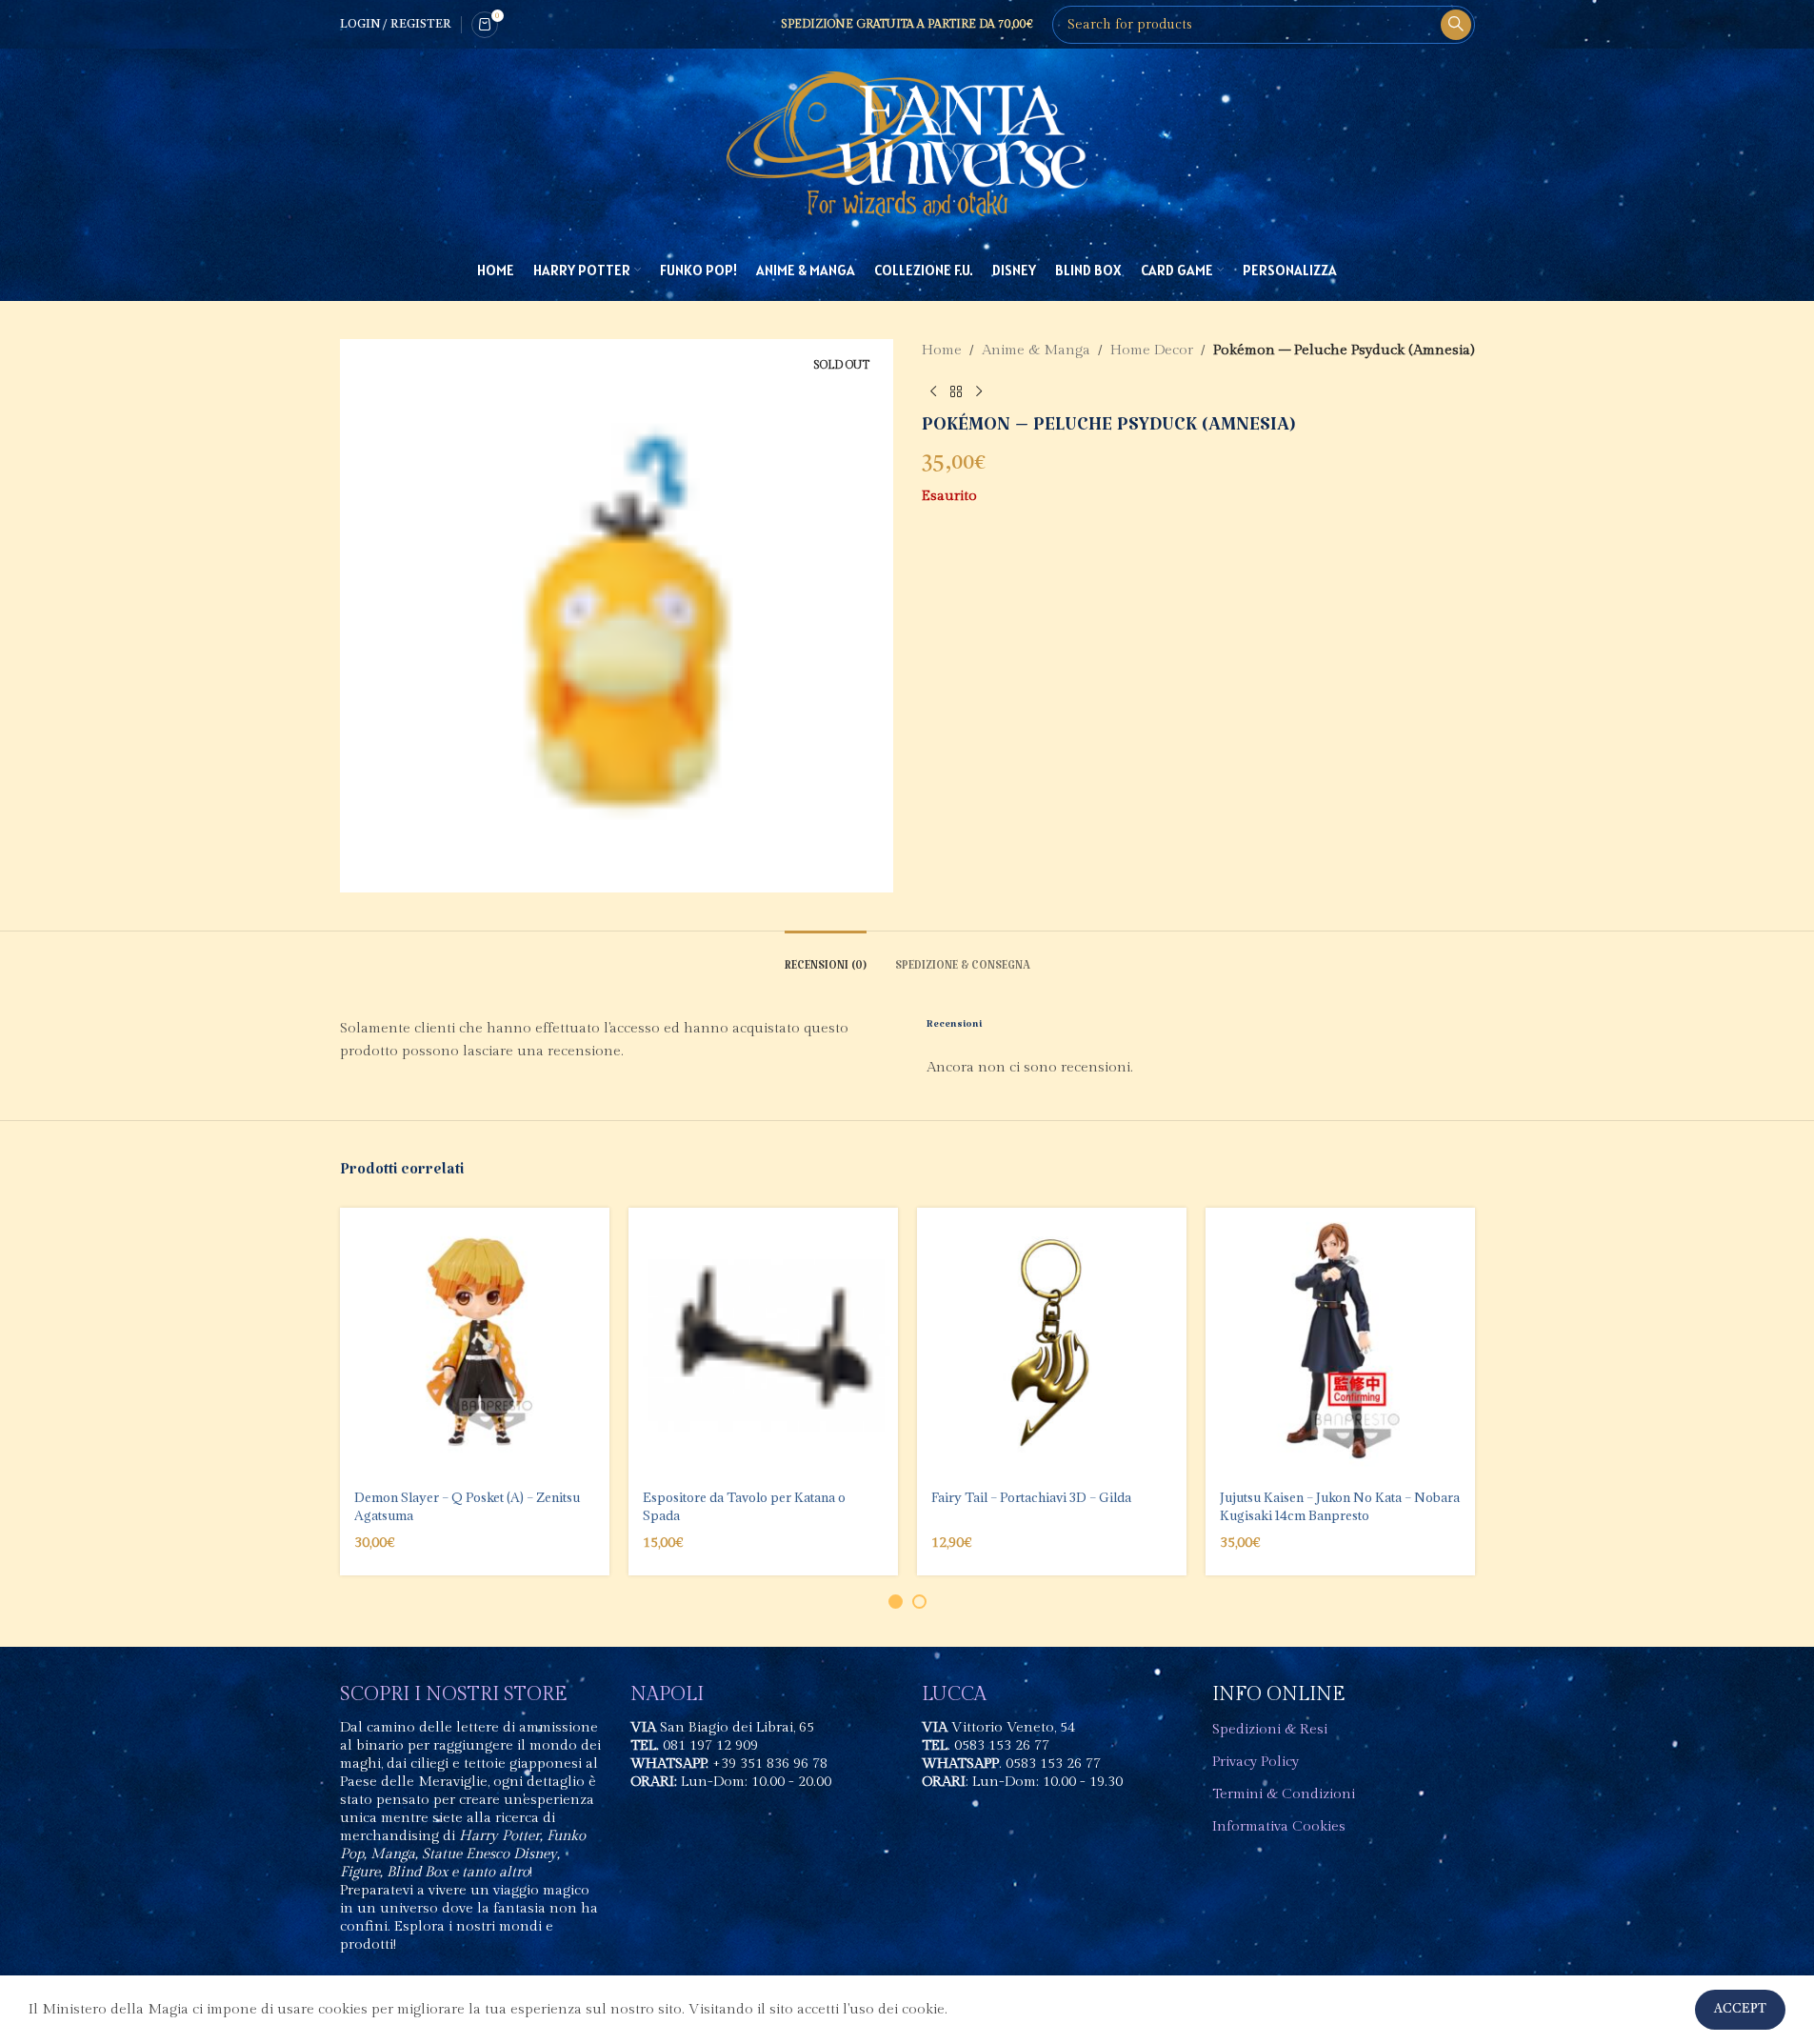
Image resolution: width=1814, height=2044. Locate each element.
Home (942, 350)
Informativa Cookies (1279, 1826)
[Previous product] (933, 392)
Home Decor (1152, 350)
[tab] (826, 960)
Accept (1740, 2009)
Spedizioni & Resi (1270, 1729)
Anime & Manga (1036, 350)
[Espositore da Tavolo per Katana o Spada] (763, 1343)
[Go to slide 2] (919, 1602)
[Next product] (979, 392)
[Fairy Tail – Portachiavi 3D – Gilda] (1052, 1343)
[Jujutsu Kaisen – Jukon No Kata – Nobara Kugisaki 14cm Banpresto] (1340, 1343)
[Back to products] (956, 392)
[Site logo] (907, 143)
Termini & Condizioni (1284, 1794)
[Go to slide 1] (896, 1602)
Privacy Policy (1256, 1762)
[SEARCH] (1456, 25)
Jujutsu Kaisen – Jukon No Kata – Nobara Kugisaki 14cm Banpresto (1340, 1506)
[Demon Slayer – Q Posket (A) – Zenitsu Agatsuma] (475, 1343)
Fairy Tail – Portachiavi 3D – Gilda (1031, 1497)
